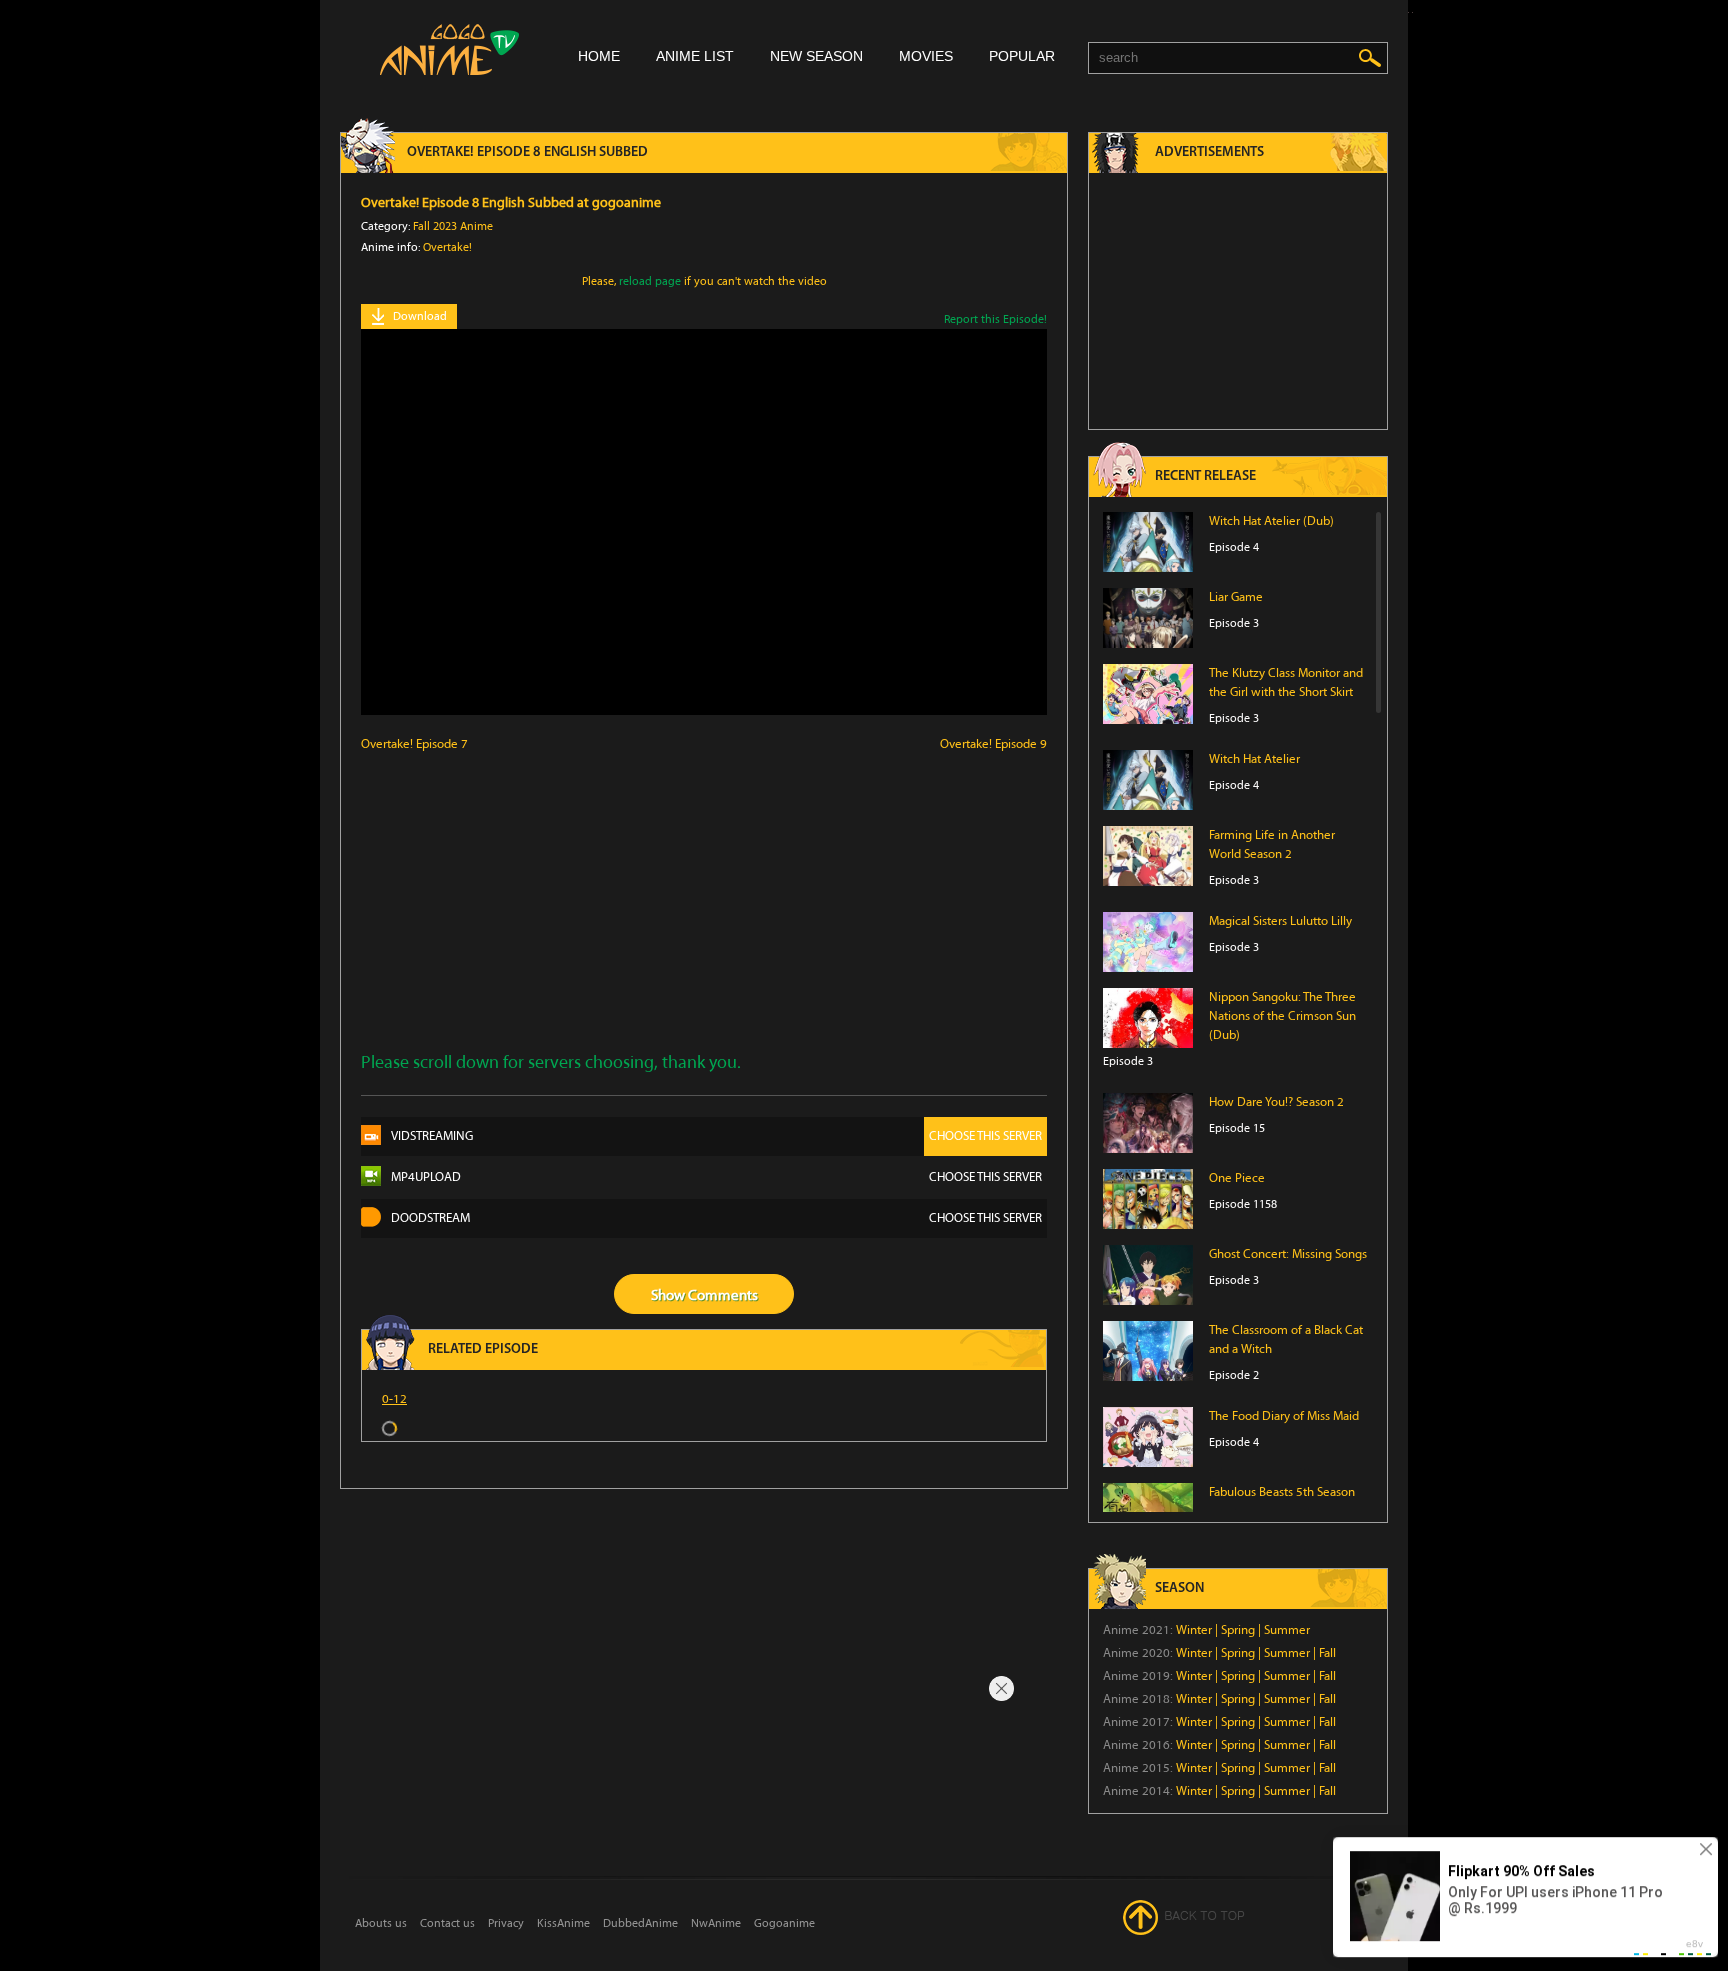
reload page (650, 281)
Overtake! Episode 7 (414, 744)
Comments (723, 1295)
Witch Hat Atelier (1254, 759)
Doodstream (716, 1218)
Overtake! (447, 247)
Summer (1287, 1630)
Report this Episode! (995, 319)
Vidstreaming (716, 1136)
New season (816, 56)
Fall (1327, 1653)
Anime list (695, 56)
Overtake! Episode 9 (993, 744)
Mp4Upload (716, 1177)
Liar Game (1236, 597)
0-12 (394, 1399)
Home (599, 56)
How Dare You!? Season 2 (1276, 1102)
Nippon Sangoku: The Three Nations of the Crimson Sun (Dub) (1282, 1016)
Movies (926, 56)
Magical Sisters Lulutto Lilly (1280, 921)
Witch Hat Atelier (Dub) (1271, 521)
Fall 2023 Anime (453, 226)
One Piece (1237, 1178)
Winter (1194, 1630)
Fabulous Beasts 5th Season (1282, 1492)
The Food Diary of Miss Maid (1284, 1416)
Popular (1022, 56)
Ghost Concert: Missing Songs (1288, 1254)
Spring (1238, 1630)
